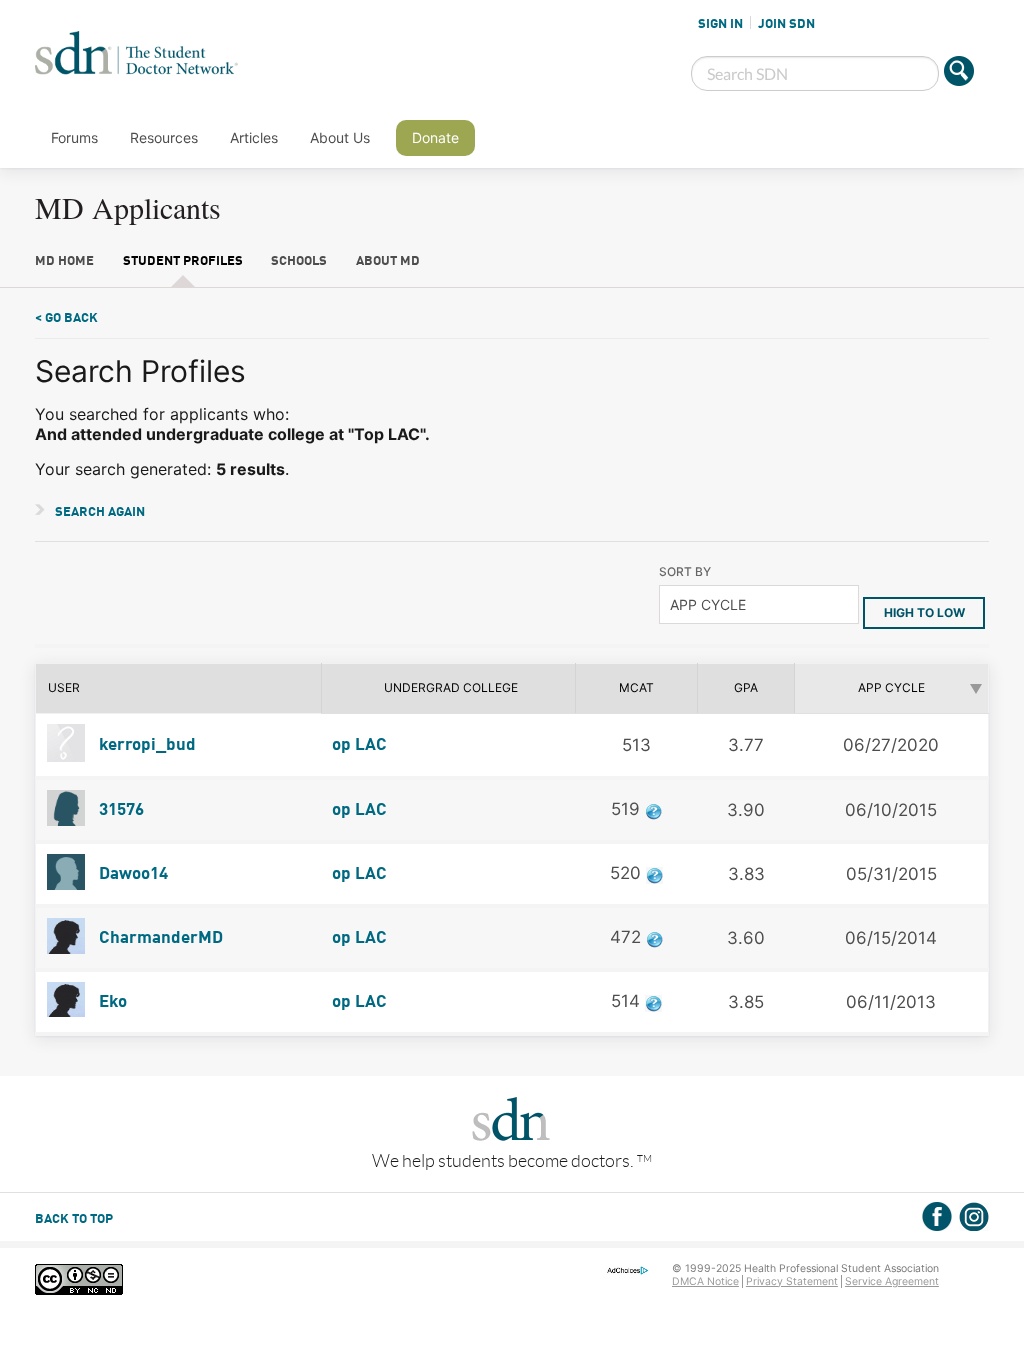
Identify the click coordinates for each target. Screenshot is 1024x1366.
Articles (254, 137)
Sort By (685, 571)
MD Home (64, 261)
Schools (299, 261)
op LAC (359, 745)
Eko (111, 1002)
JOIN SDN (786, 24)
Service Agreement (892, 1281)
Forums (74, 137)
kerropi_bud (145, 745)
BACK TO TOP (74, 1219)
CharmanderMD (159, 938)
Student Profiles (183, 261)
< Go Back (66, 318)
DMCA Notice (705, 1281)
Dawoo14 (131, 874)
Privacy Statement (792, 1281)
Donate (435, 137)
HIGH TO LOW (924, 612)
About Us (340, 137)
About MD (388, 261)
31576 (119, 810)
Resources (164, 137)
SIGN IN (720, 24)
